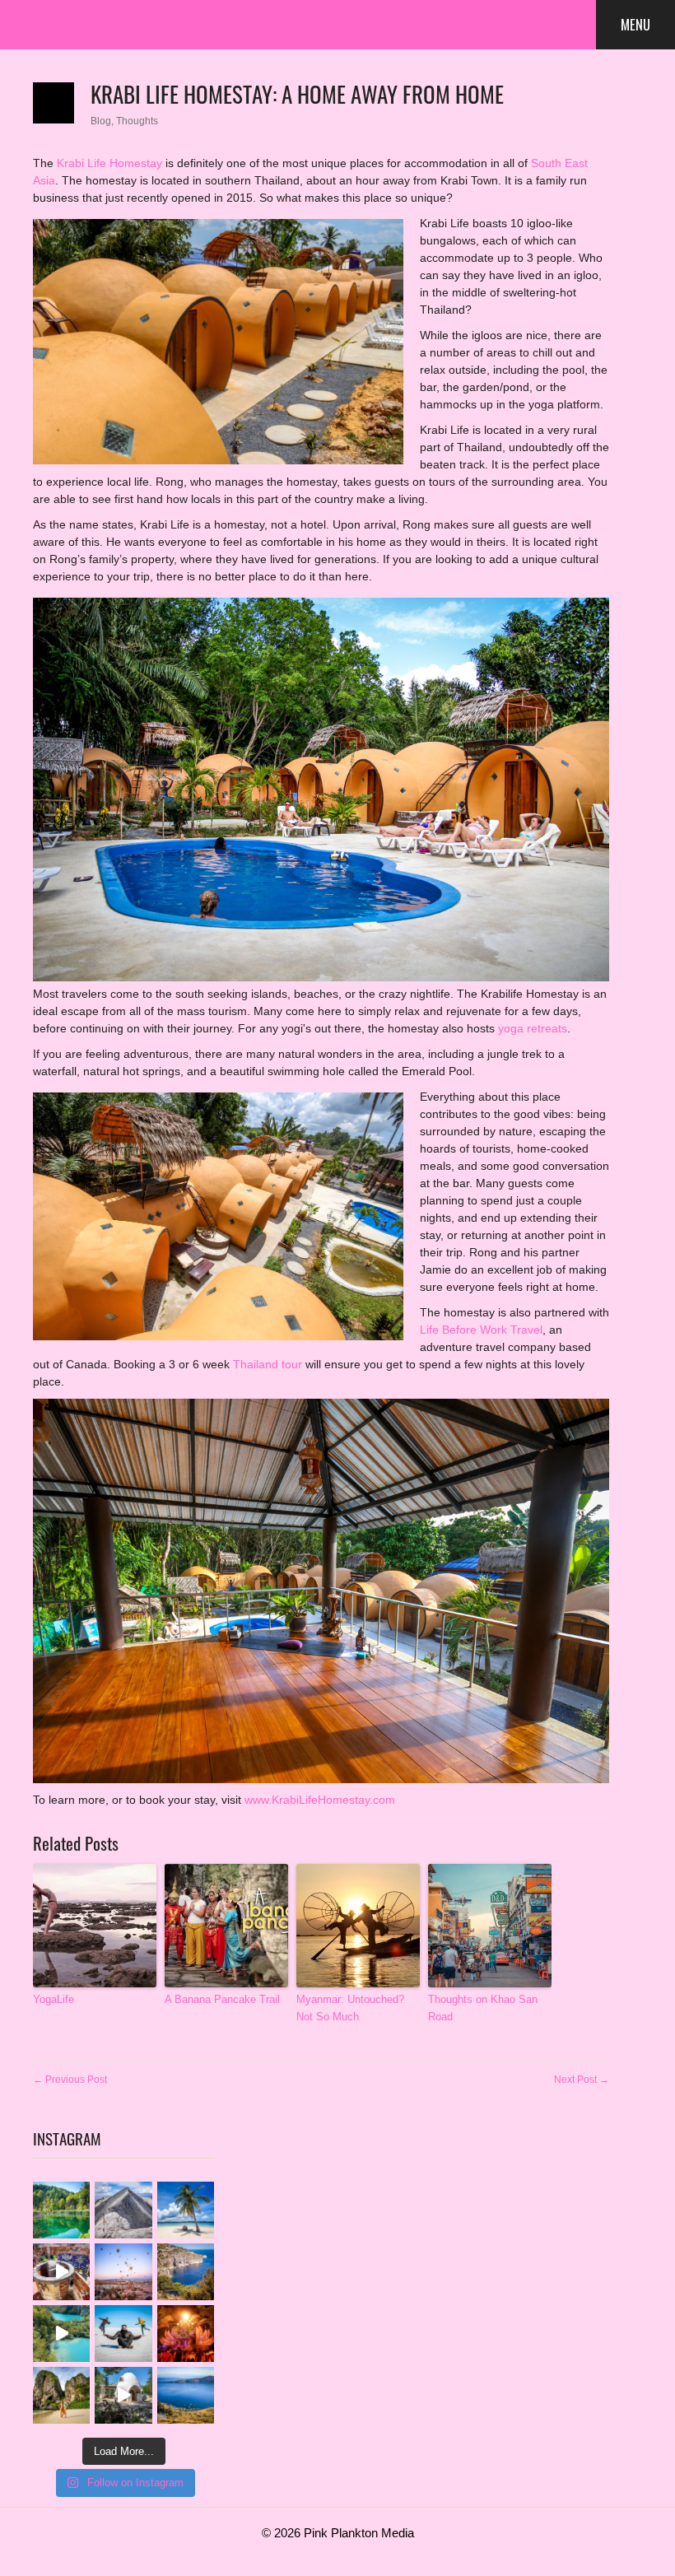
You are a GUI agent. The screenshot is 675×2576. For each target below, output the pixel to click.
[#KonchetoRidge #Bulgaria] (123, 2210)
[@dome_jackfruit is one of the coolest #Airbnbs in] (123, 2395)
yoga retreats (533, 1028)
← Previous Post (70, 2080)
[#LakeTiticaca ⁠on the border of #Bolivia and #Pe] (186, 2395)
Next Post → (582, 2080)
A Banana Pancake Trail (222, 1999)
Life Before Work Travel (481, 1330)
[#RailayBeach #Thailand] (61, 2395)
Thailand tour (268, 1364)
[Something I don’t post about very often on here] (61, 2272)
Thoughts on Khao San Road (483, 2008)
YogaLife (54, 1999)
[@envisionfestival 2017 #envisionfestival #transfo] (186, 2334)
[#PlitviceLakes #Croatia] (61, 2210)
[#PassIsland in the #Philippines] (186, 2210)
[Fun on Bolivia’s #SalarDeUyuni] (123, 2334)
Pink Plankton (91, 25)
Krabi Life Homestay (109, 163)
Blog (101, 121)
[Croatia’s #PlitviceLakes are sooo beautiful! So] (61, 2334)
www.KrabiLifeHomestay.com (320, 1800)
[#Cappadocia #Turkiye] (123, 2272)
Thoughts (137, 121)
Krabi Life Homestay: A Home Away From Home (297, 93)
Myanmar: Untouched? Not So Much (350, 2008)
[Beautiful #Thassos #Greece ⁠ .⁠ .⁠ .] (186, 2272)
